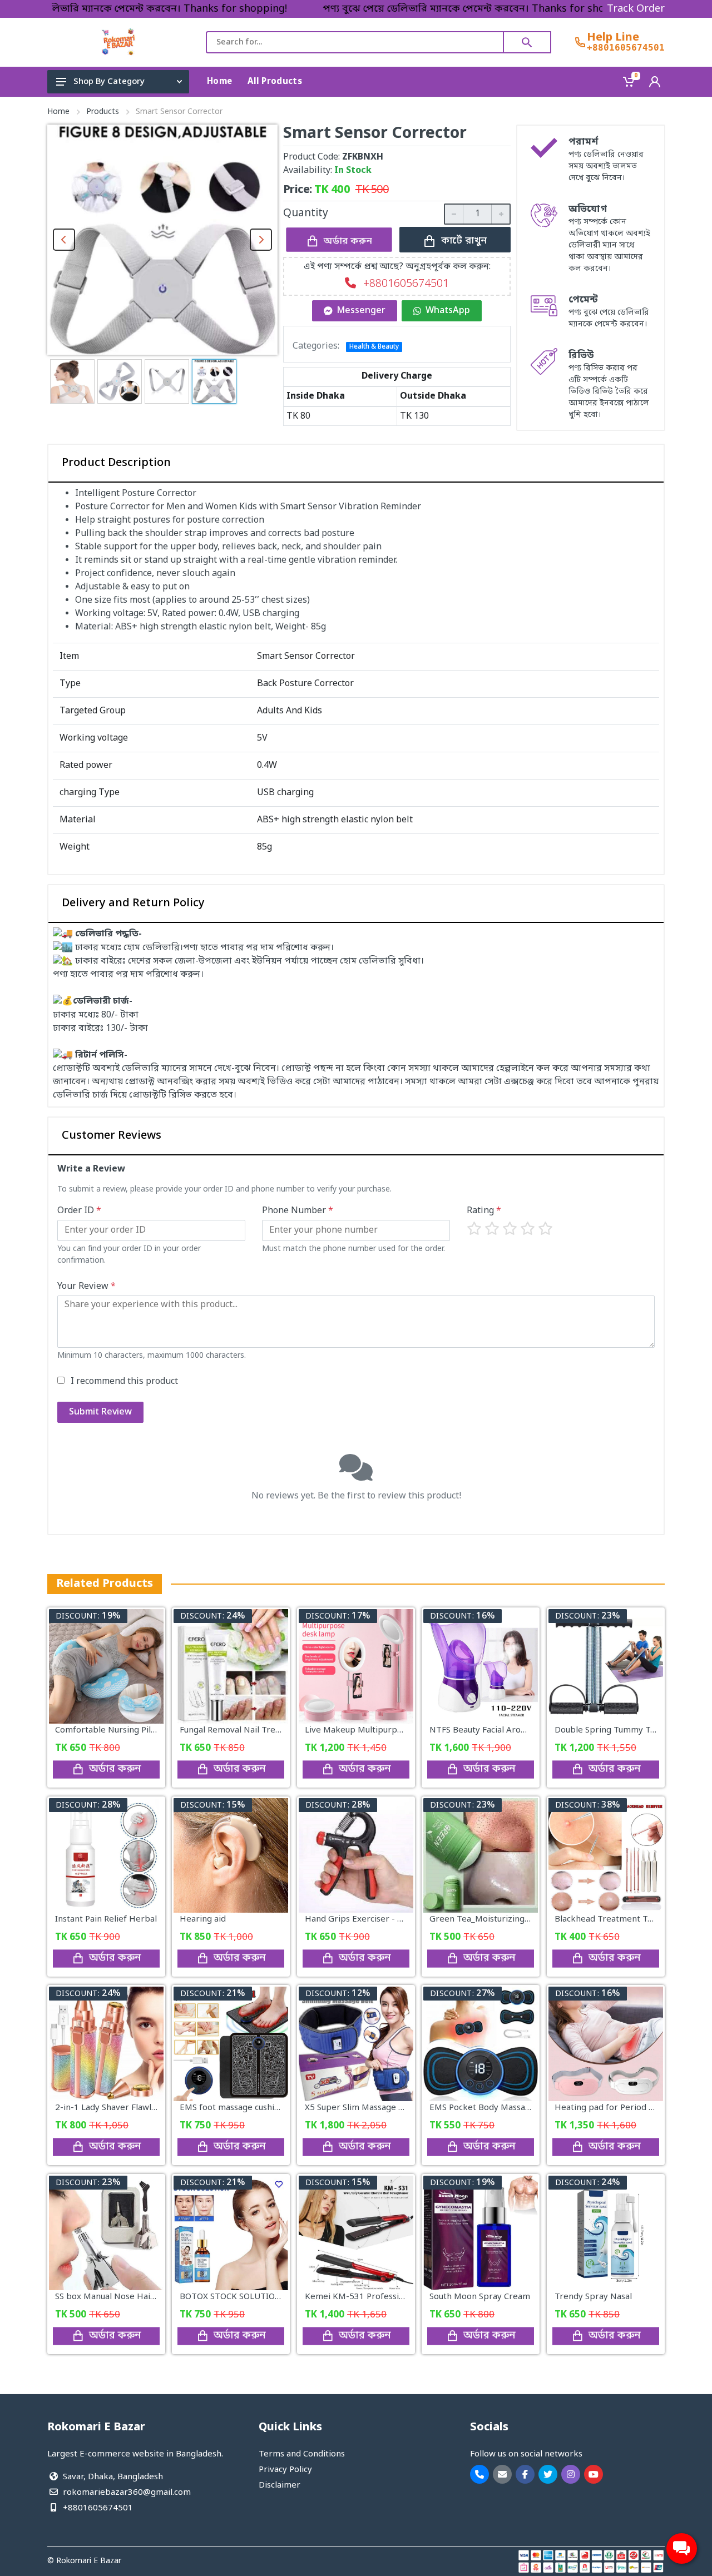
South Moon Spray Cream (480, 2297)
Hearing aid (203, 1919)
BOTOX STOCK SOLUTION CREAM (246, 2297)
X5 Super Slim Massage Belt (360, 2108)
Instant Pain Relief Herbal (106, 1919)
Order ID (79, 1211)
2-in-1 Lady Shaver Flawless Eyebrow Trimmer (147, 2108)
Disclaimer (280, 2485)
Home (58, 112)
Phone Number (298, 1211)
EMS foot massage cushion (232, 2108)
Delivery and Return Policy (133, 904)
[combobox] (355, 42)
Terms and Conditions (302, 2454)
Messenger (361, 311)
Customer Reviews (112, 1136)
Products (103, 112)
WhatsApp (448, 311)
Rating (484, 1211)
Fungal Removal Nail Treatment (242, 1730)
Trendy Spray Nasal (593, 2297)
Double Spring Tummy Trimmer (618, 1730)
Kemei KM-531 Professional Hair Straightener (396, 2297)
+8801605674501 (626, 48)
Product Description (116, 463)
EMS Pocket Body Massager (484, 2108)
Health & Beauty (374, 347)
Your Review (86, 1287)
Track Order (636, 9)
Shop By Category (109, 82)
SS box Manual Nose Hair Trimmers (125, 2297)
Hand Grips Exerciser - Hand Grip (372, 1919)
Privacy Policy (285, 2470)
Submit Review (100, 1412)
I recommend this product (124, 1382)
